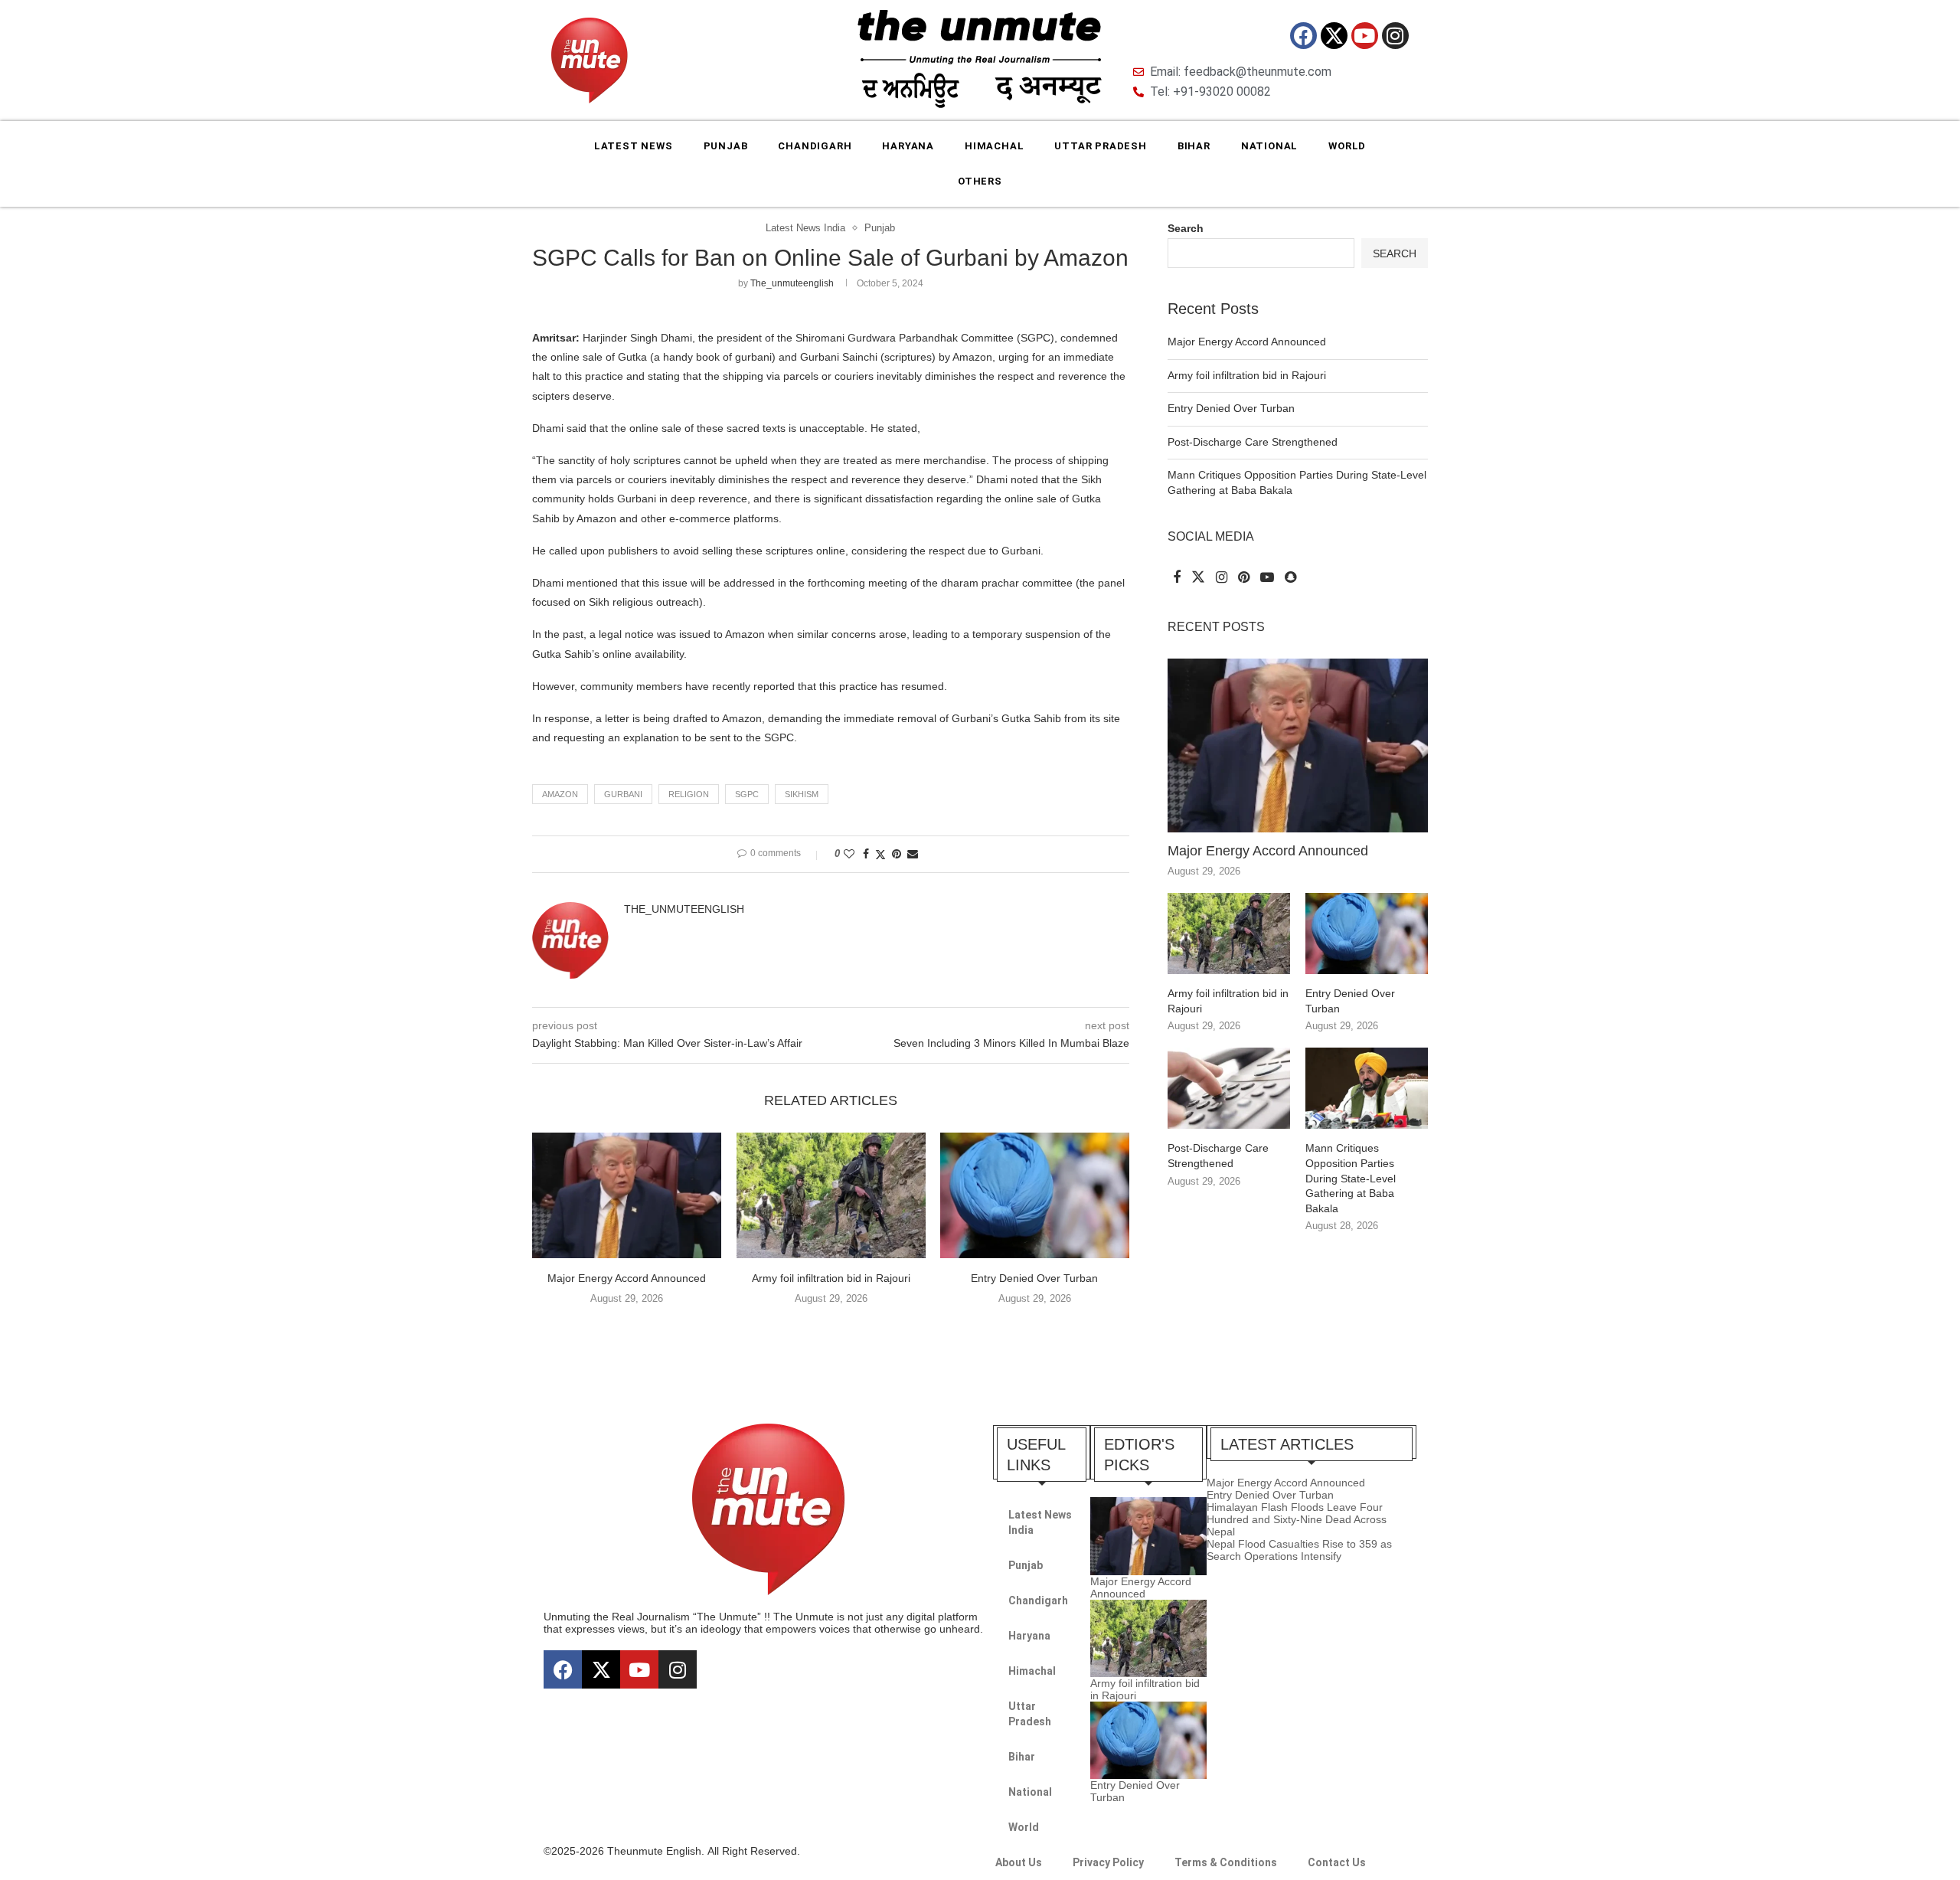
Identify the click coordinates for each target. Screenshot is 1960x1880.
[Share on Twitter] (880, 854)
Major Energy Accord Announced (627, 1279)
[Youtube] (1365, 36)
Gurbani (623, 794)
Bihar (1194, 146)
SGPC (747, 794)
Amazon (560, 794)
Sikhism (802, 794)
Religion (689, 794)
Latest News (634, 146)
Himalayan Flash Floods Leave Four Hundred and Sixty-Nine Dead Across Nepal (1297, 1519)
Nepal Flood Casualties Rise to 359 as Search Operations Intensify (1299, 1550)
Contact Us (1337, 1862)
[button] (831, 1330)
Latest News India (1040, 1522)
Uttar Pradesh (1100, 146)
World (1347, 146)
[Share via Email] (913, 854)
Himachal (994, 146)
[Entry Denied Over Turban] (1035, 1195)
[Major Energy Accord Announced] (627, 1195)
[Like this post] (849, 854)
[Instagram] (1395, 36)
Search (1186, 228)
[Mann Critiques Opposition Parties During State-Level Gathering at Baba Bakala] (1367, 1089)
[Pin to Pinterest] (897, 854)
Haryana (908, 146)
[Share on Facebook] (866, 854)
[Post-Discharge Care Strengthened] (1229, 1089)
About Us (1019, 1862)
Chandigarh (815, 146)
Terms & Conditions (1226, 1862)
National (1269, 146)
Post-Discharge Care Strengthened (1253, 442)
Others (980, 181)
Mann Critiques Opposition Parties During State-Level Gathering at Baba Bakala (1351, 1178)
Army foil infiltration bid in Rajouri (830, 1279)
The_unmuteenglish (792, 283)
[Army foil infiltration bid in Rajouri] (831, 1195)
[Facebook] (1303, 36)
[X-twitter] (1334, 36)
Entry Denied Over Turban (1035, 1279)
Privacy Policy (1108, 1862)
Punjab (726, 146)
